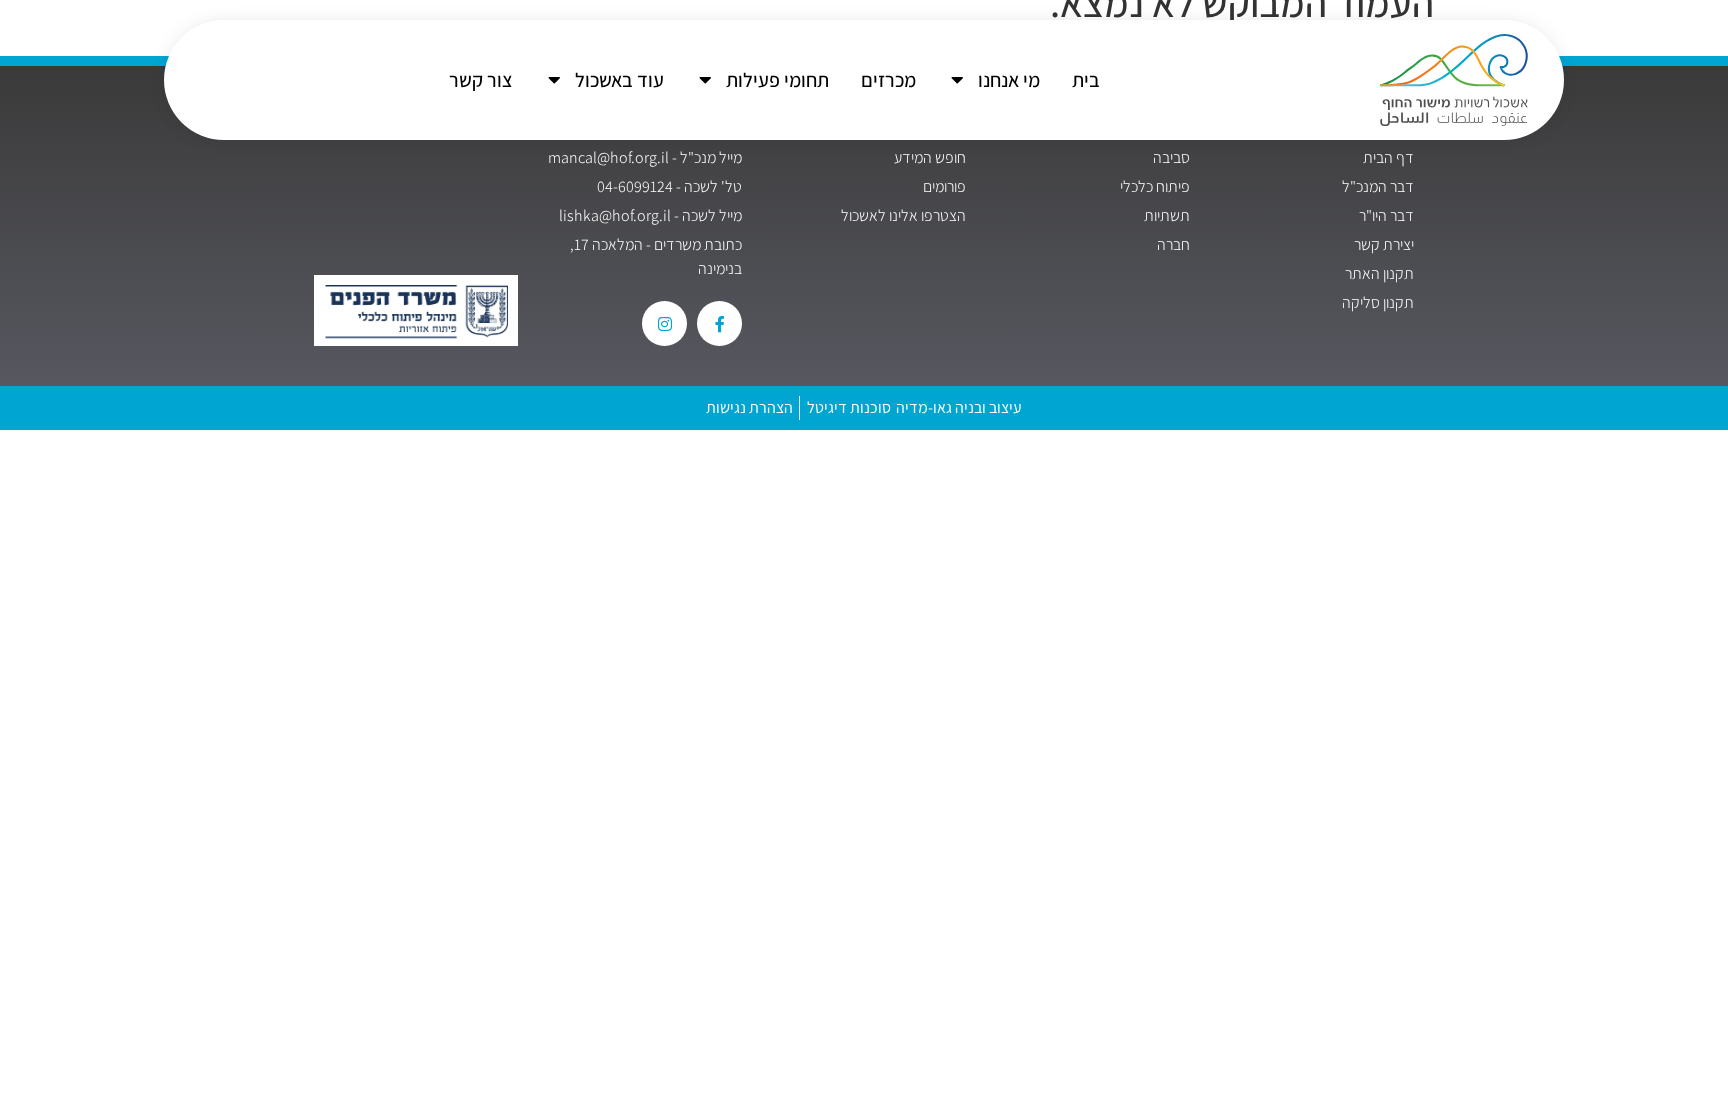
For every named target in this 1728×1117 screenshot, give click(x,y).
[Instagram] (664, 323)
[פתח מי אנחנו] (958, 80)
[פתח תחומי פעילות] (706, 80)
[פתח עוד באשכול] (555, 80)
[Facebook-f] (719, 323)
